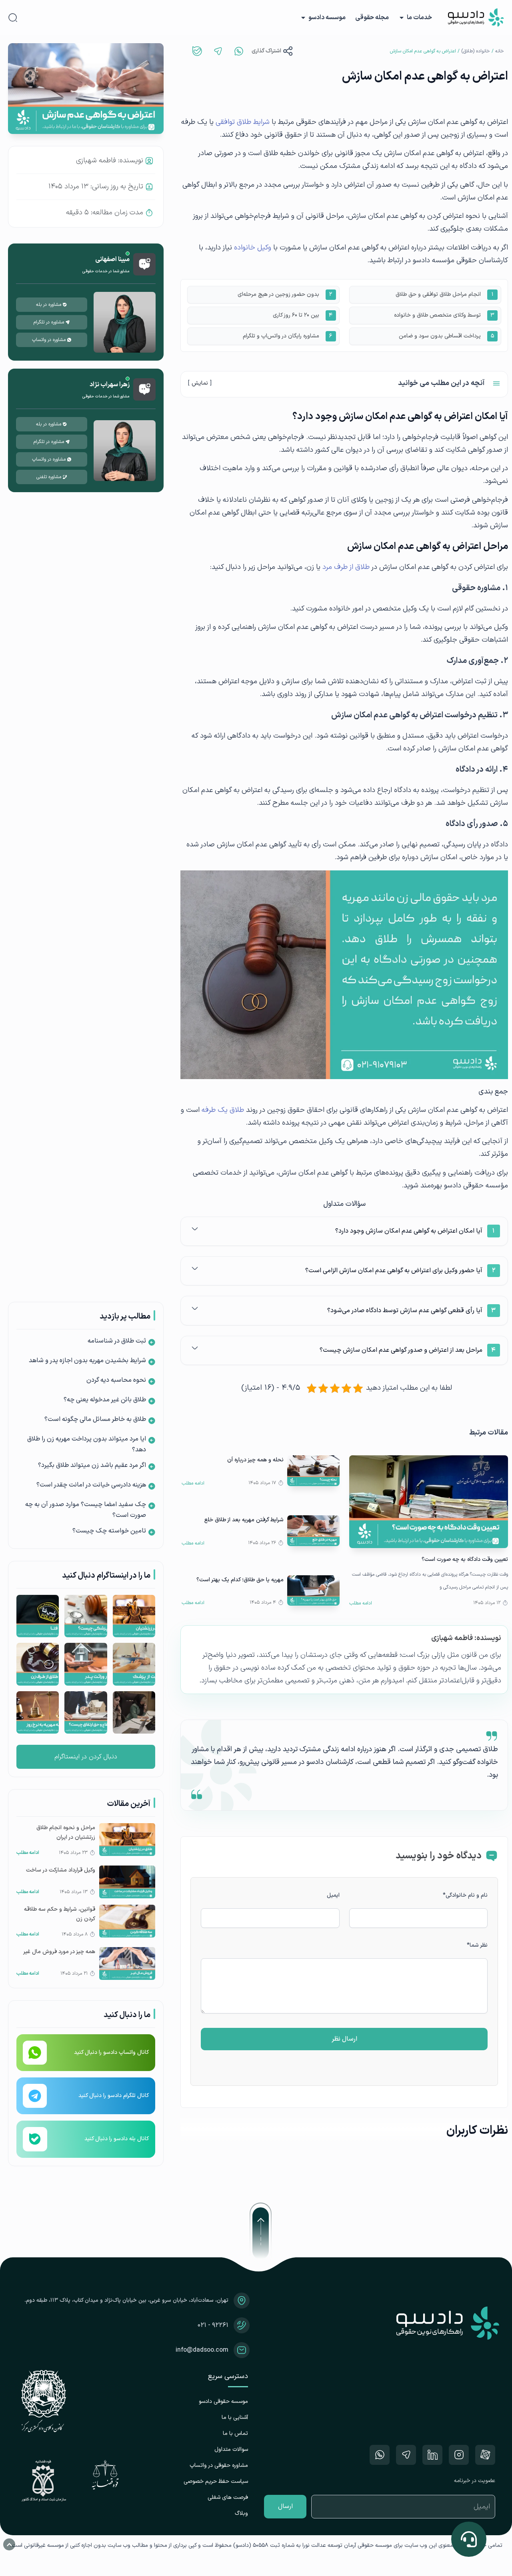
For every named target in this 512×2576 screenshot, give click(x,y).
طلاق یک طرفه (223, 1110)
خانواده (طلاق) (476, 51)
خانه (500, 51)
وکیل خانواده (253, 248)
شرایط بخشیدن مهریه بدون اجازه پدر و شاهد (87, 1361)
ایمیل (333, 1895)
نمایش (200, 383)
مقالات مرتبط (489, 1433)
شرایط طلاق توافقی (243, 122)
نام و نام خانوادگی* (465, 1895)
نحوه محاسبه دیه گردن (116, 1380)
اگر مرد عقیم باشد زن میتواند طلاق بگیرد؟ (92, 1465)
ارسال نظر (344, 2039)
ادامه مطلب (361, 1603)
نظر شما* (477, 1945)
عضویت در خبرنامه (475, 2481)
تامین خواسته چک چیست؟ (109, 1531)
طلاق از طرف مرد (346, 567)
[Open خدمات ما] (402, 18)
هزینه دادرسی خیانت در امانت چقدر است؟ (91, 1485)
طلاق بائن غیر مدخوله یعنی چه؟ (105, 1400)
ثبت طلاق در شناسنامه (117, 1341)
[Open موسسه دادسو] (303, 18)
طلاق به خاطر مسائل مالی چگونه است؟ (95, 1419)
